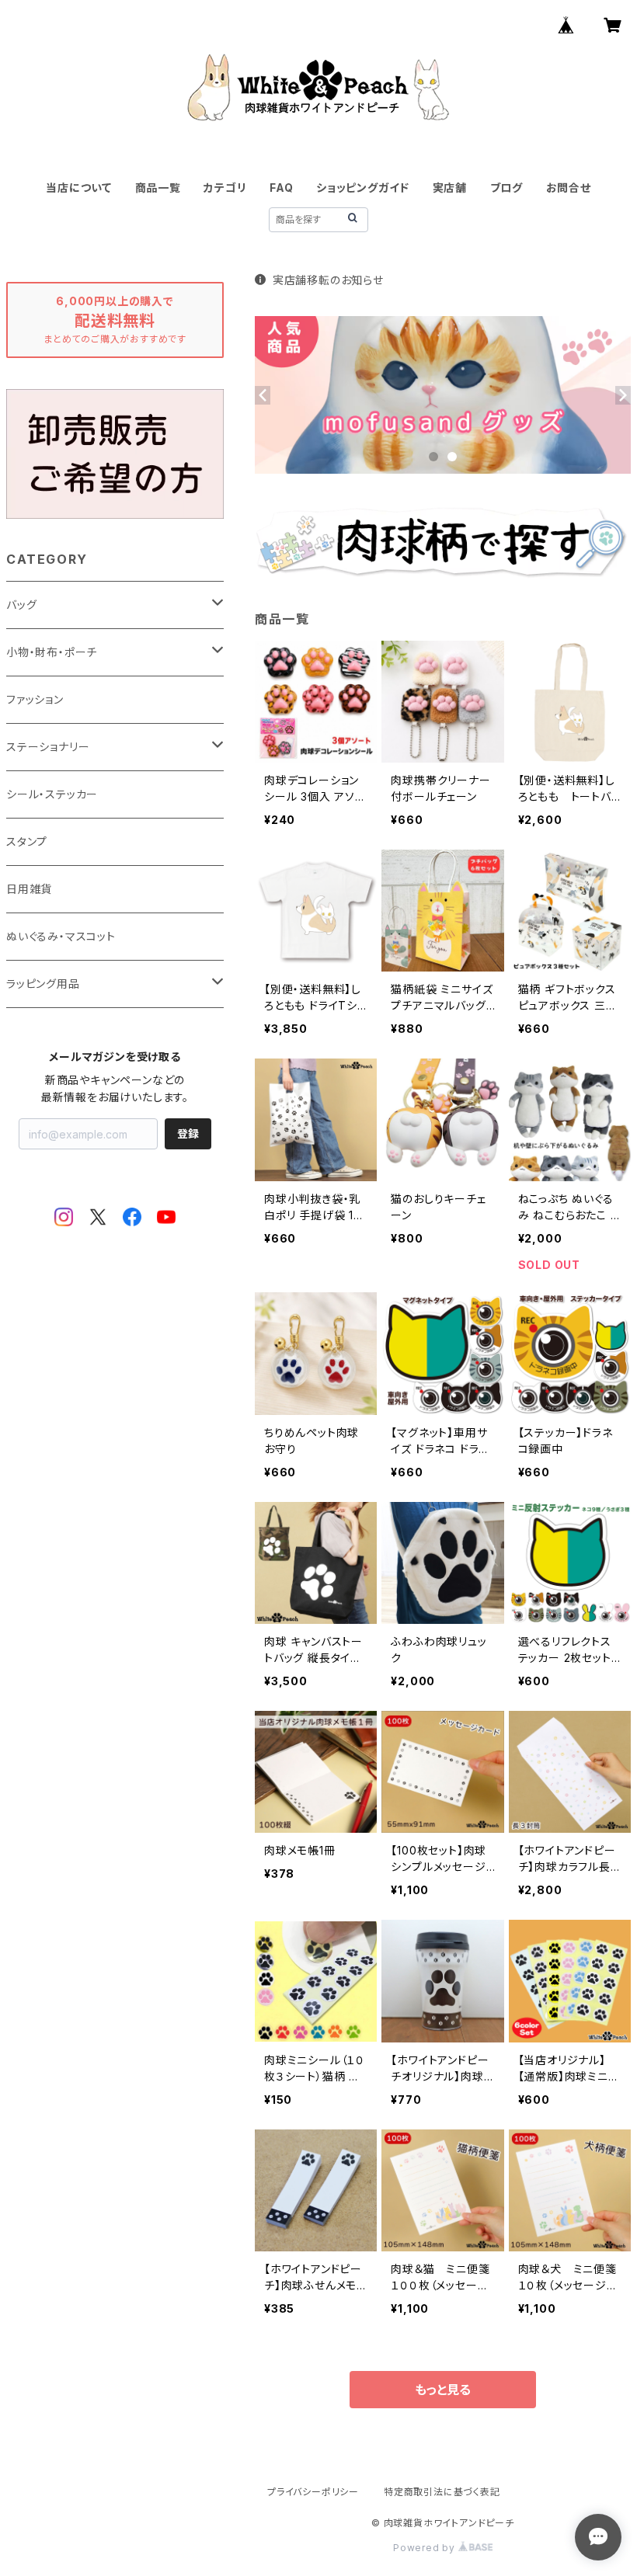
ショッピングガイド (363, 188)
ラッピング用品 (43, 984)
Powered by (426, 2548)
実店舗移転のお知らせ (328, 280)
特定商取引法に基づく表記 (442, 2492)
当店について (79, 188)
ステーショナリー (48, 747)
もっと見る (443, 2390)
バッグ (21, 605)
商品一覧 (158, 188)
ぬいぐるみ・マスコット (61, 936)
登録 (188, 1133)
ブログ (506, 188)
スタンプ (27, 841)
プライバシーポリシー (313, 2492)
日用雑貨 (29, 889)
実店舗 (450, 188)
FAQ (281, 188)
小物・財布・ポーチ (52, 652)
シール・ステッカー (52, 794)
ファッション (35, 699)
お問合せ (569, 188)
